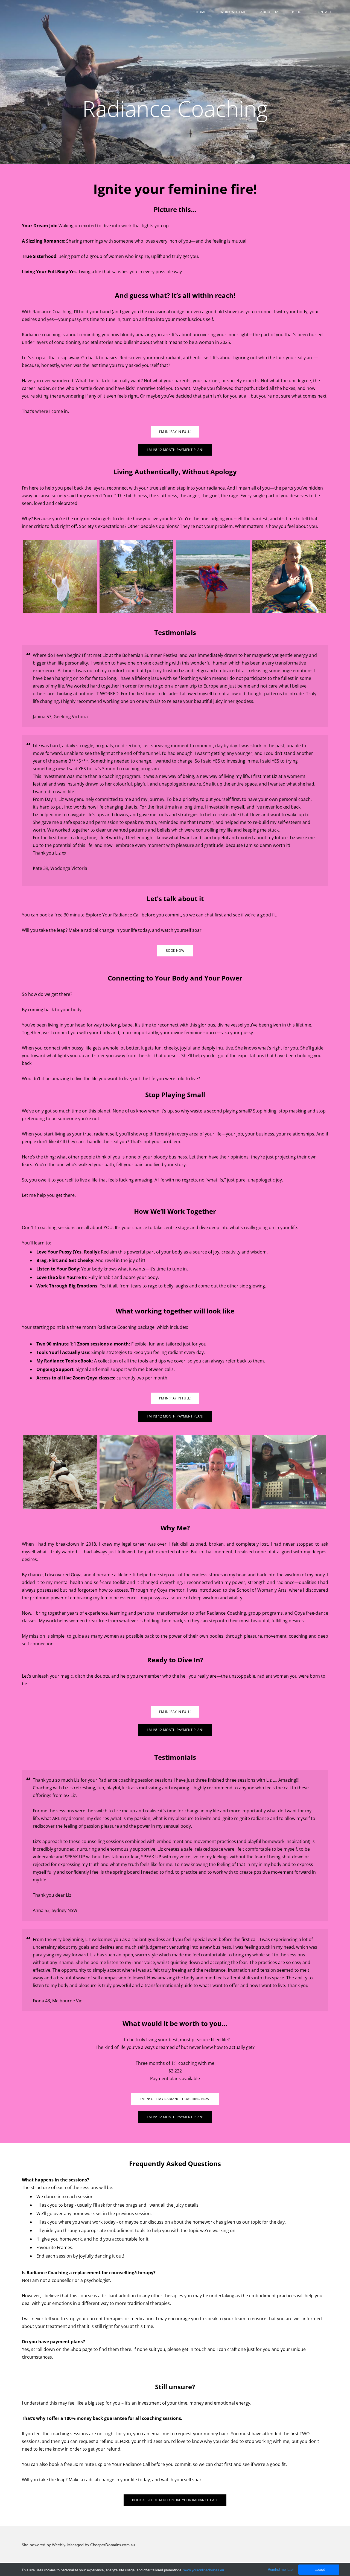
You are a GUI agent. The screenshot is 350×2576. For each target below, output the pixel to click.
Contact (324, 12)
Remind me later (281, 2569)
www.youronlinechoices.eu (204, 2570)
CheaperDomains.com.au (113, 2545)
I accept (319, 2569)
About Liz (269, 12)
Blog (297, 12)
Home (201, 12)
